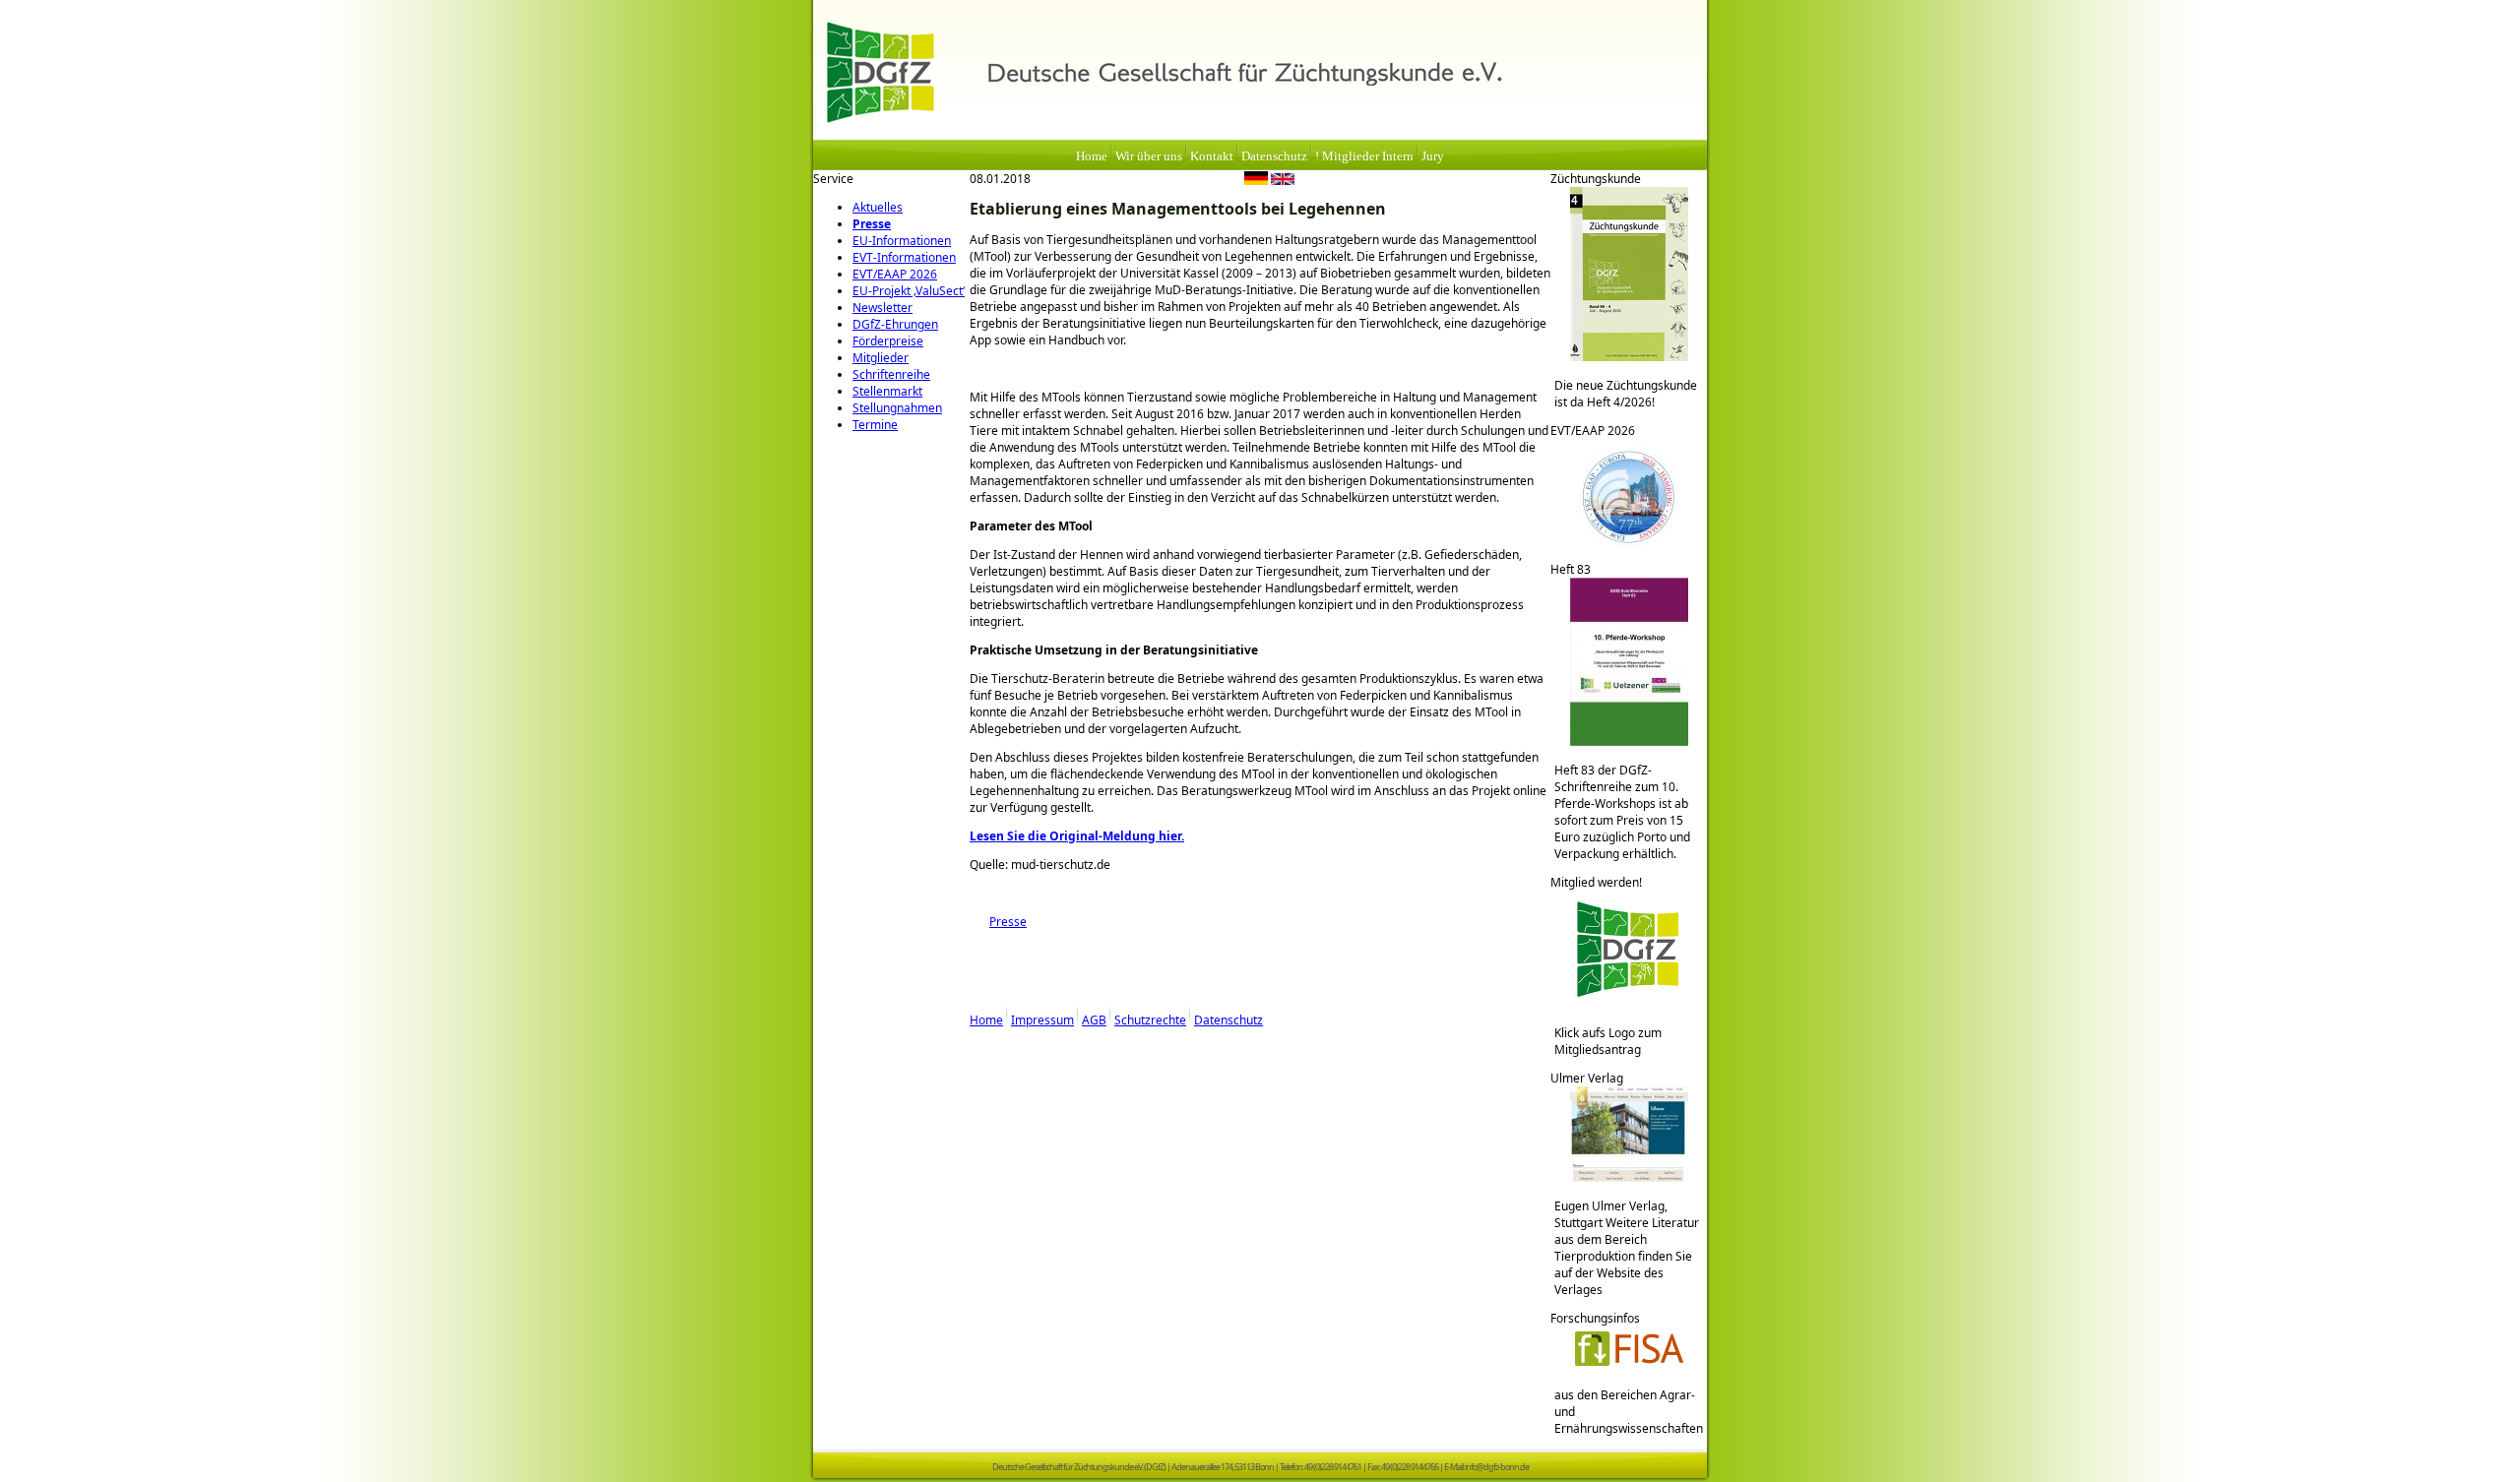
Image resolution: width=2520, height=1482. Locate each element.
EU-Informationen (902, 241)
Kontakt (1212, 156)
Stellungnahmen (897, 408)
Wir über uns (1149, 156)
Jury (1433, 156)
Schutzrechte (1150, 1020)
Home (1092, 156)
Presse (872, 224)
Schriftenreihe (891, 374)
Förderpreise (888, 341)
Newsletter (882, 308)
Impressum (1042, 1020)
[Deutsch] (1256, 181)
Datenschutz (1274, 156)
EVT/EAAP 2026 (895, 274)
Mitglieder (881, 358)
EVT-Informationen (904, 257)
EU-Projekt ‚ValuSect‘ (909, 291)
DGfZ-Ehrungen (895, 324)
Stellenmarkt (887, 391)
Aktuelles (878, 207)
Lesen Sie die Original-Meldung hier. (1077, 836)
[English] (1283, 181)
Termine (875, 425)
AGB (1094, 1020)
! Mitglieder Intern (1364, 156)
